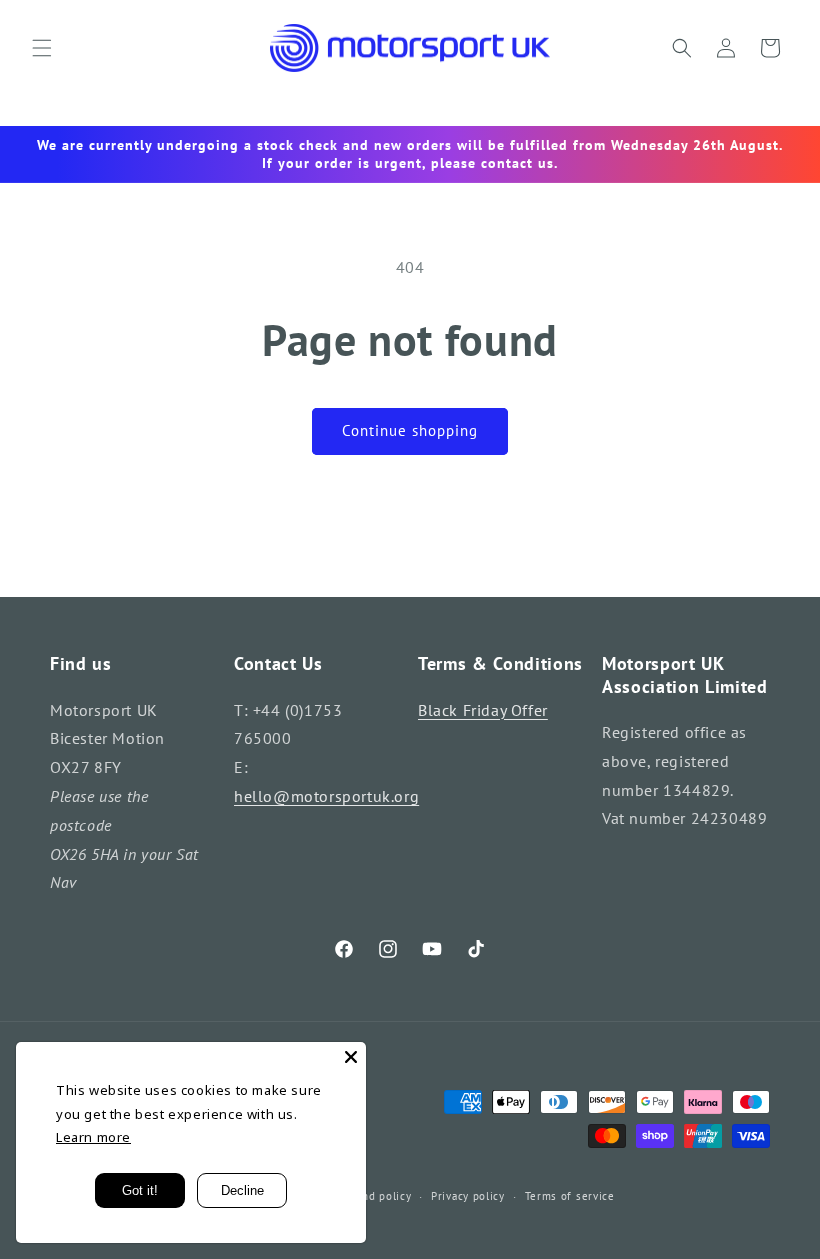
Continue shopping (410, 430)
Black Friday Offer (483, 710)
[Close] (351, 1057)
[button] (42, 48)
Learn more (93, 1137)
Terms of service (570, 1196)
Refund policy (374, 1196)
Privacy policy (468, 1196)
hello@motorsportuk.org (326, 796)
